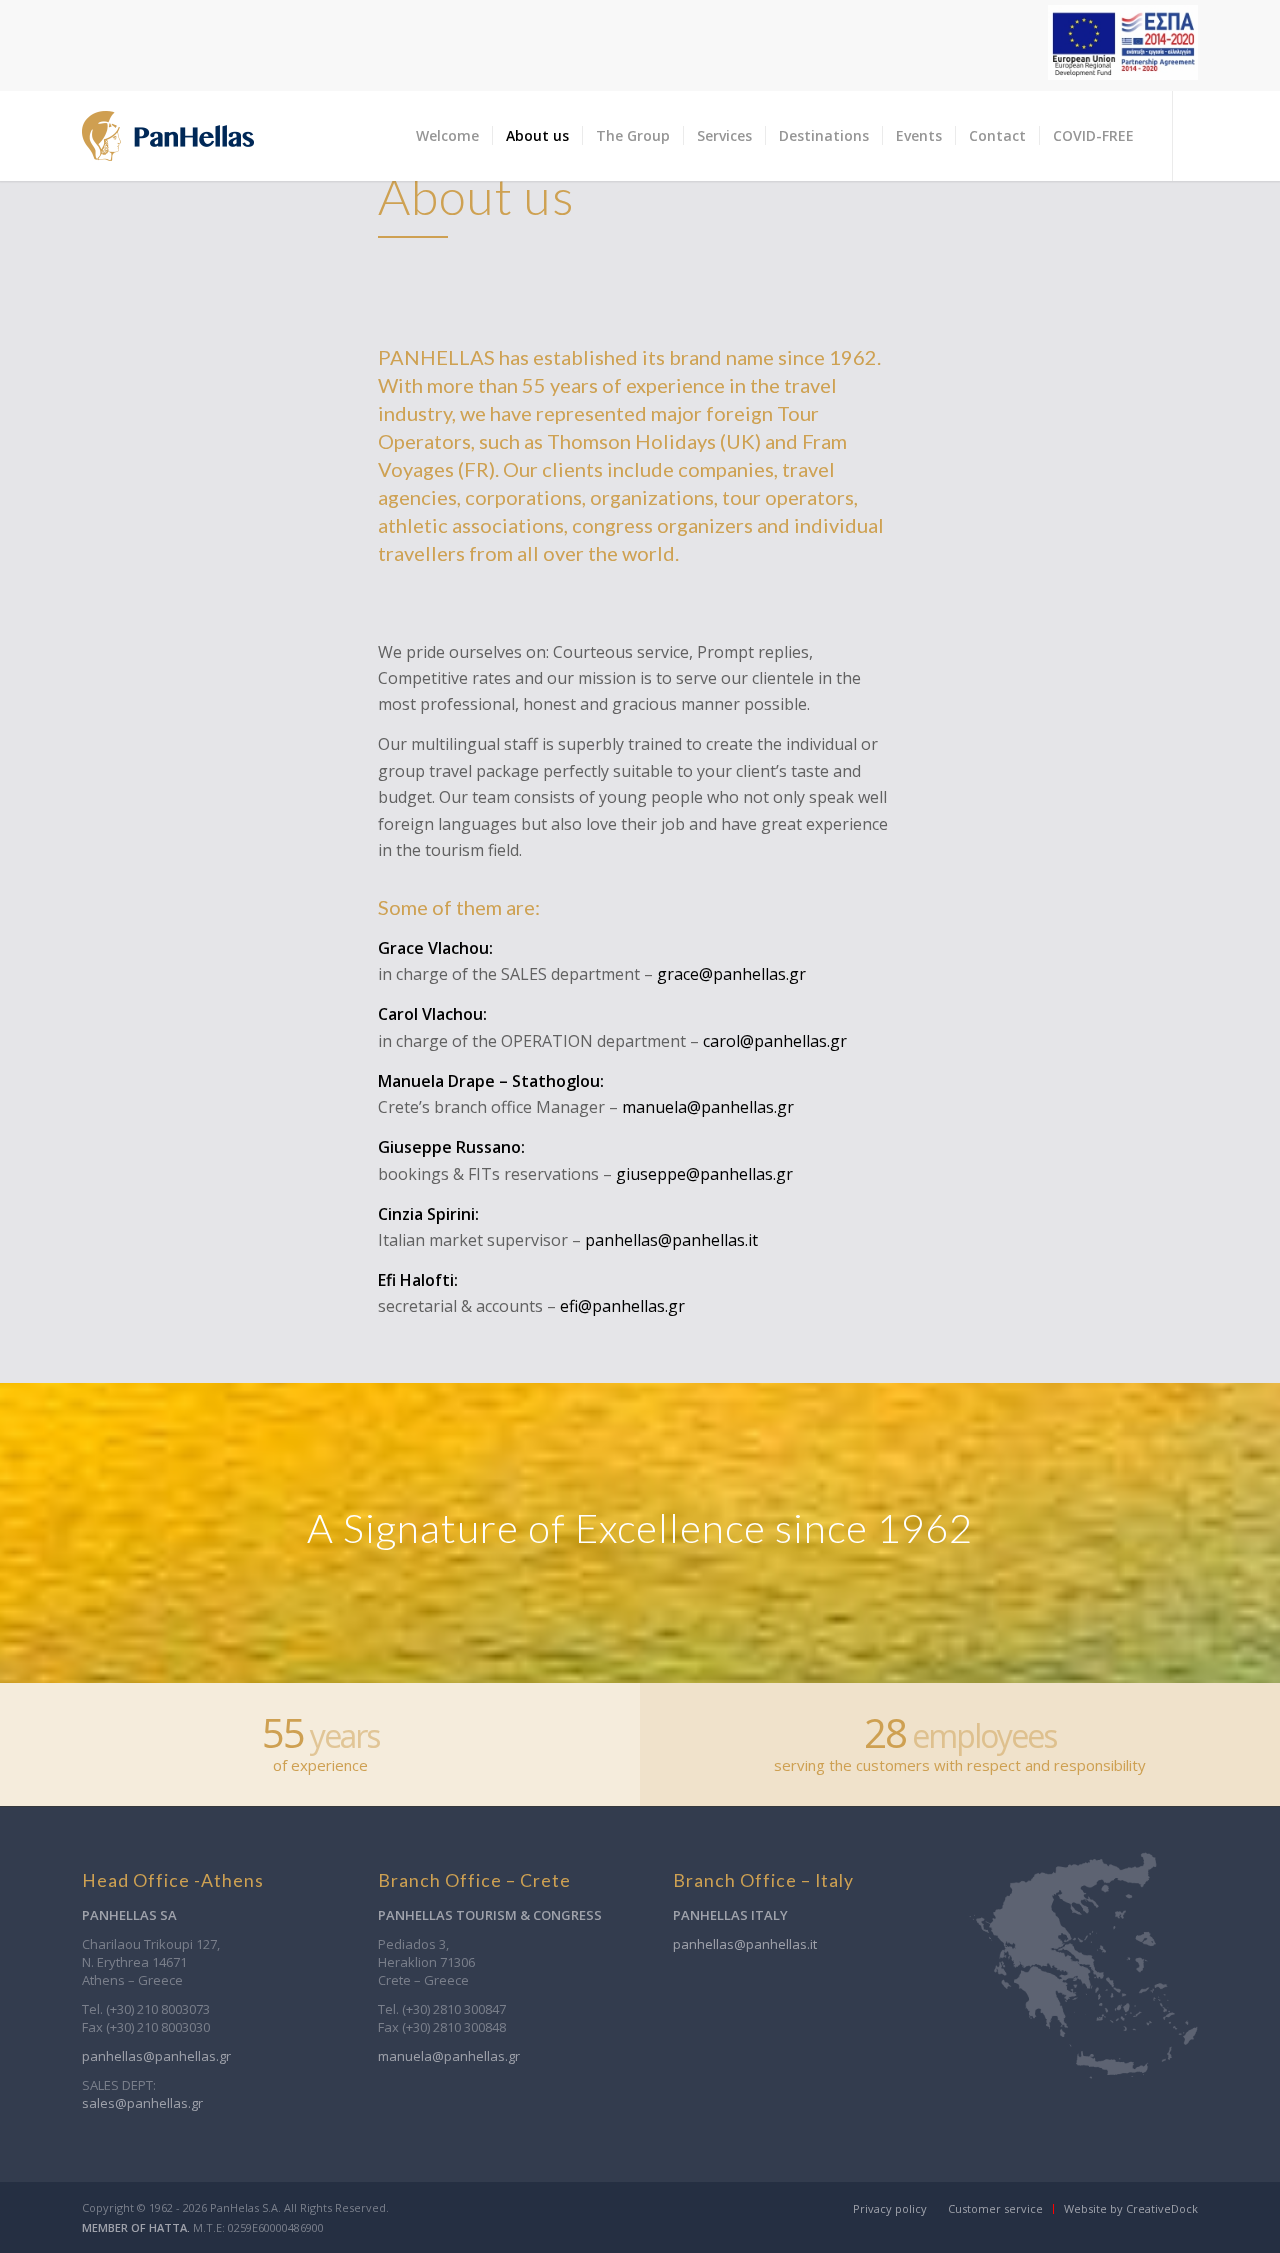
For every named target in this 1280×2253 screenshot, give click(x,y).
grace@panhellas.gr (731, 974)
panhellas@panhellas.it (671, 1240)
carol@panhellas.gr (775, 1041)
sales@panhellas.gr (142, 2103)
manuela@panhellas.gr (708, 1107)
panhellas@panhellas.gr (156, 2056)
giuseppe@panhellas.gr (704, 1174)
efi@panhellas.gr (622, 1306)
